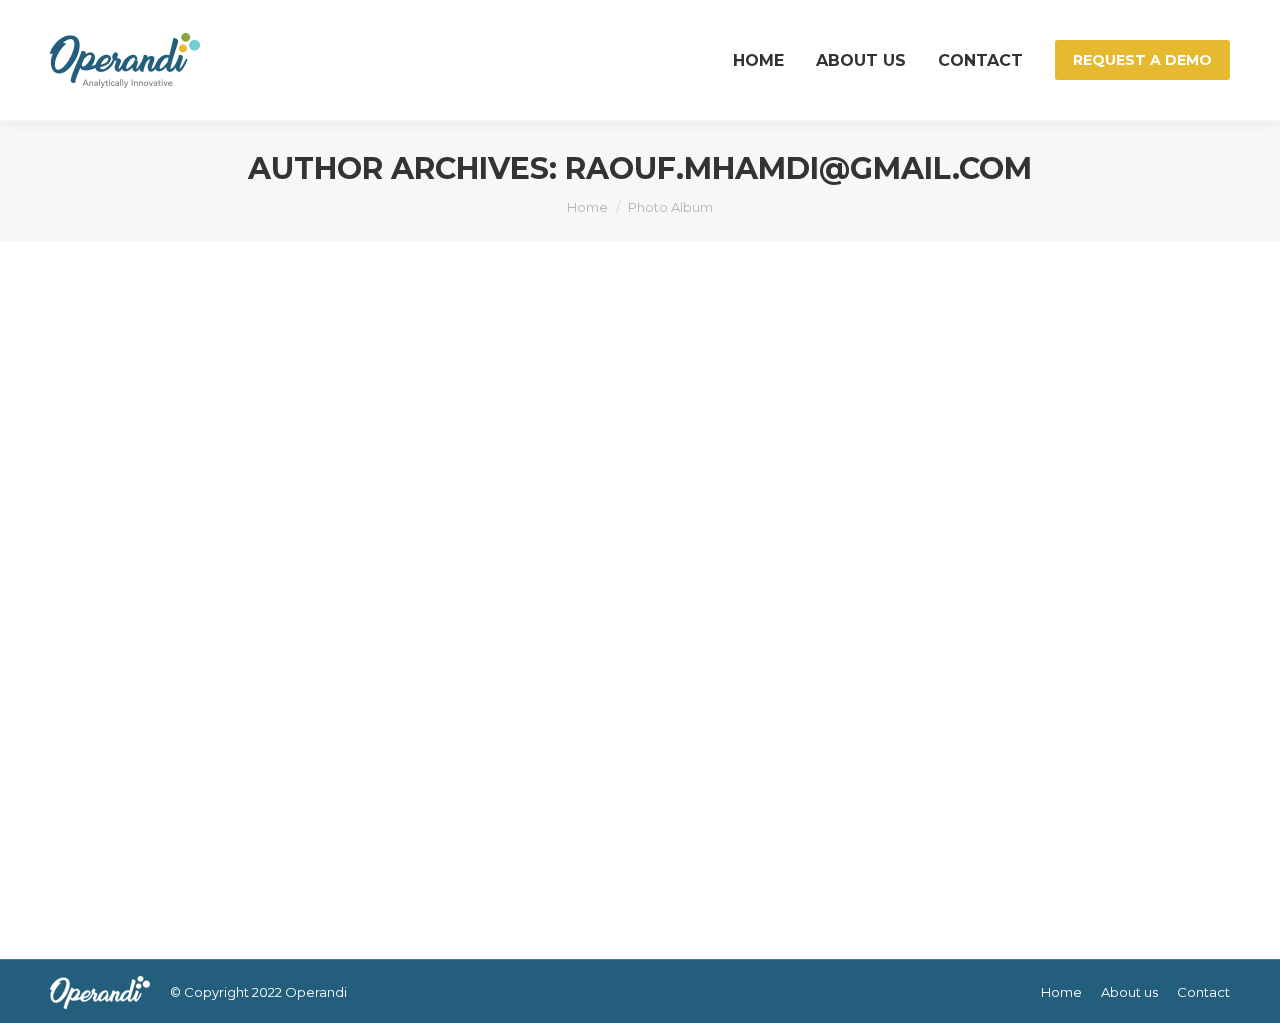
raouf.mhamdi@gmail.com (798, 168)
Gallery (112, 811)
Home (587, 207)
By (171, 847)
